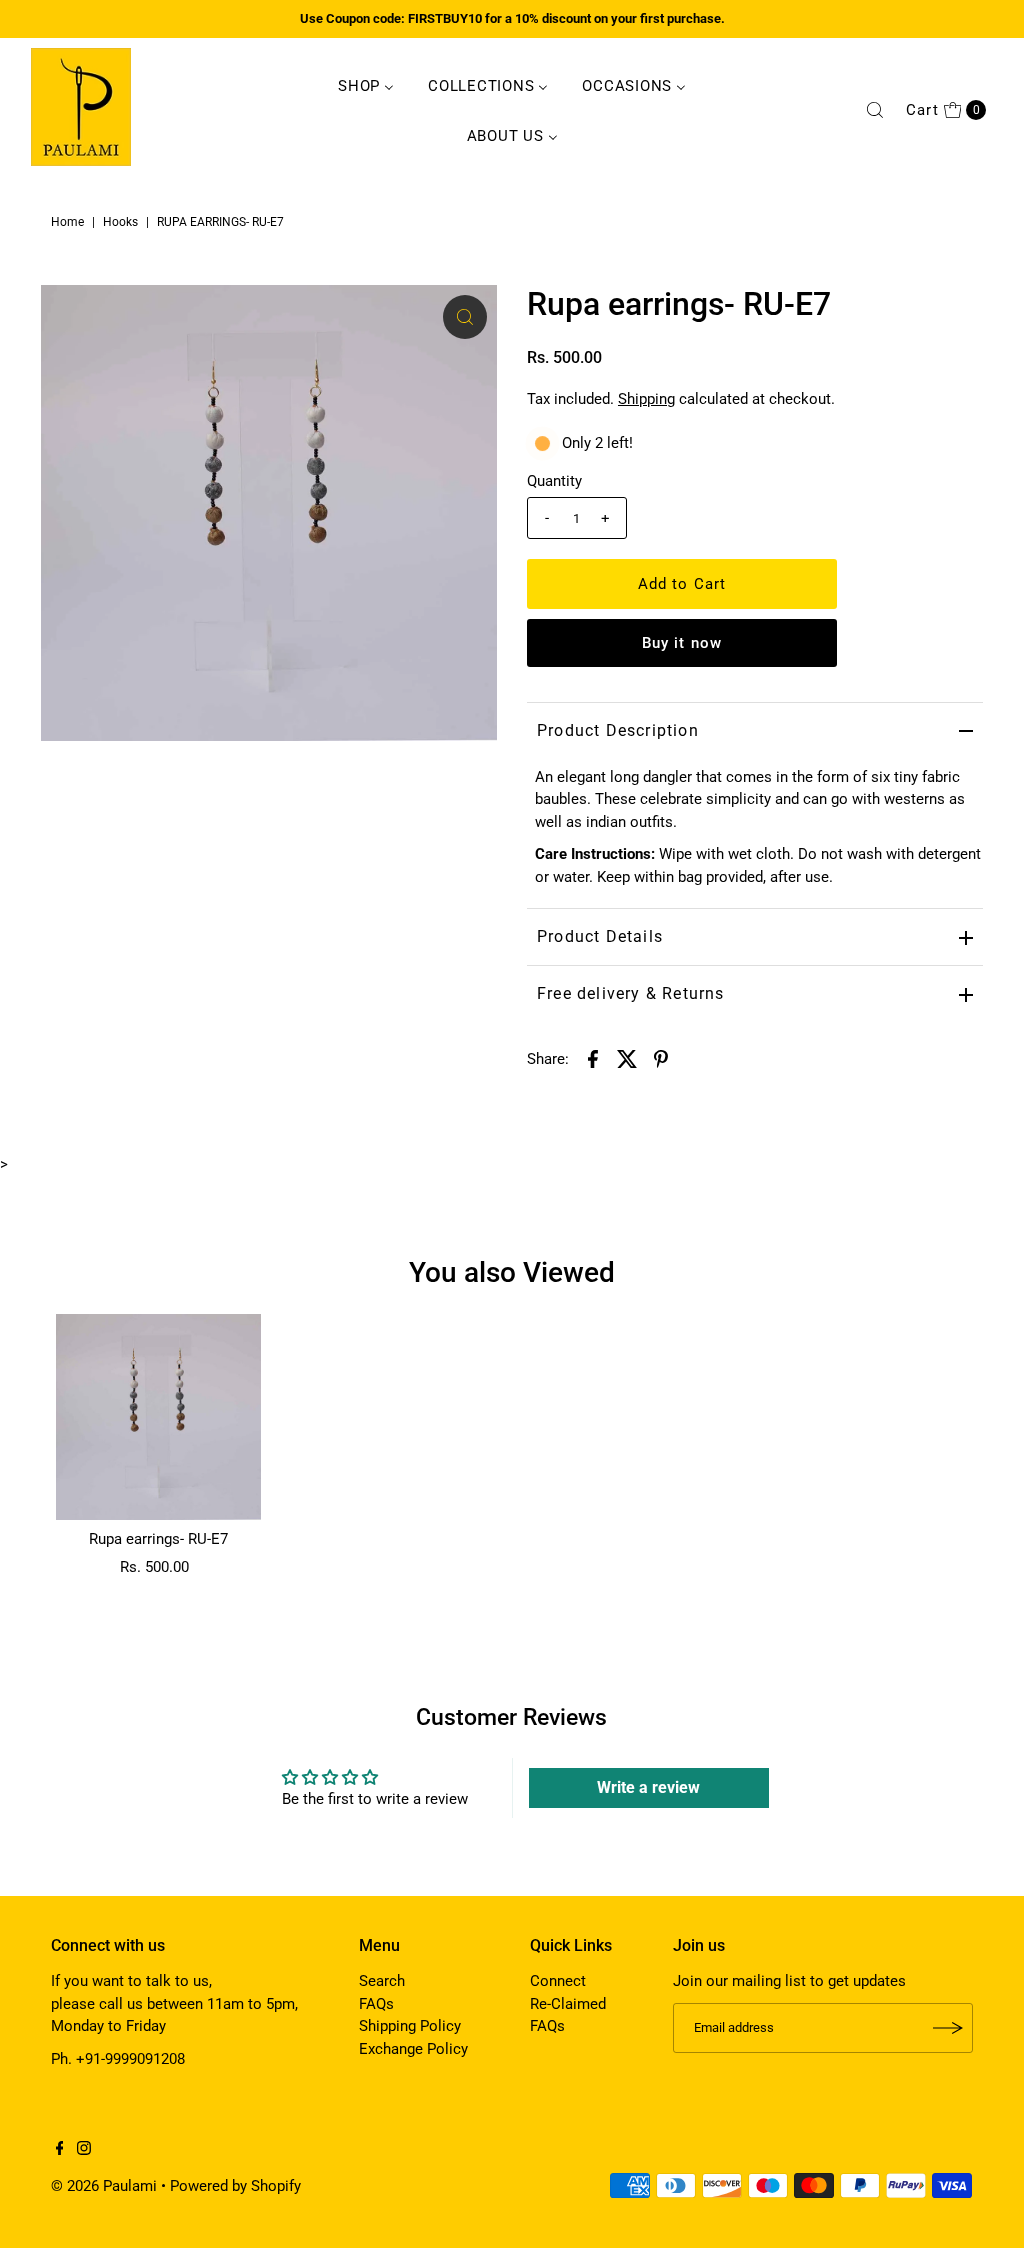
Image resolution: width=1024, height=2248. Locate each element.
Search (382, 1981)
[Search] (875, 110)
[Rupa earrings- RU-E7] (159, 1417)
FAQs (376, 2004)
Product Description (618, 730)
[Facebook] (60, 2150)
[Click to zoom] (465, 317)
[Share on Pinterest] (661, 1058)
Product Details (600, 936)
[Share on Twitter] (627, 1058)
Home (67, 222)
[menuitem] (366, 85)
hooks (120, 222)
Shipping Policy (410, 2026)
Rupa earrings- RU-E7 (158, 1539)
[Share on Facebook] (593, 1058)
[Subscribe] (948, 2028)
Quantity (554, 481)
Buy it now (682, 643)
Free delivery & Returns (631, 993)
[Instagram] (84, 2150)
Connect (558, 1981)
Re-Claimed (568, 2004)
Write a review (648, 1787)
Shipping (646, 399)
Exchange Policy (413, 2049)
